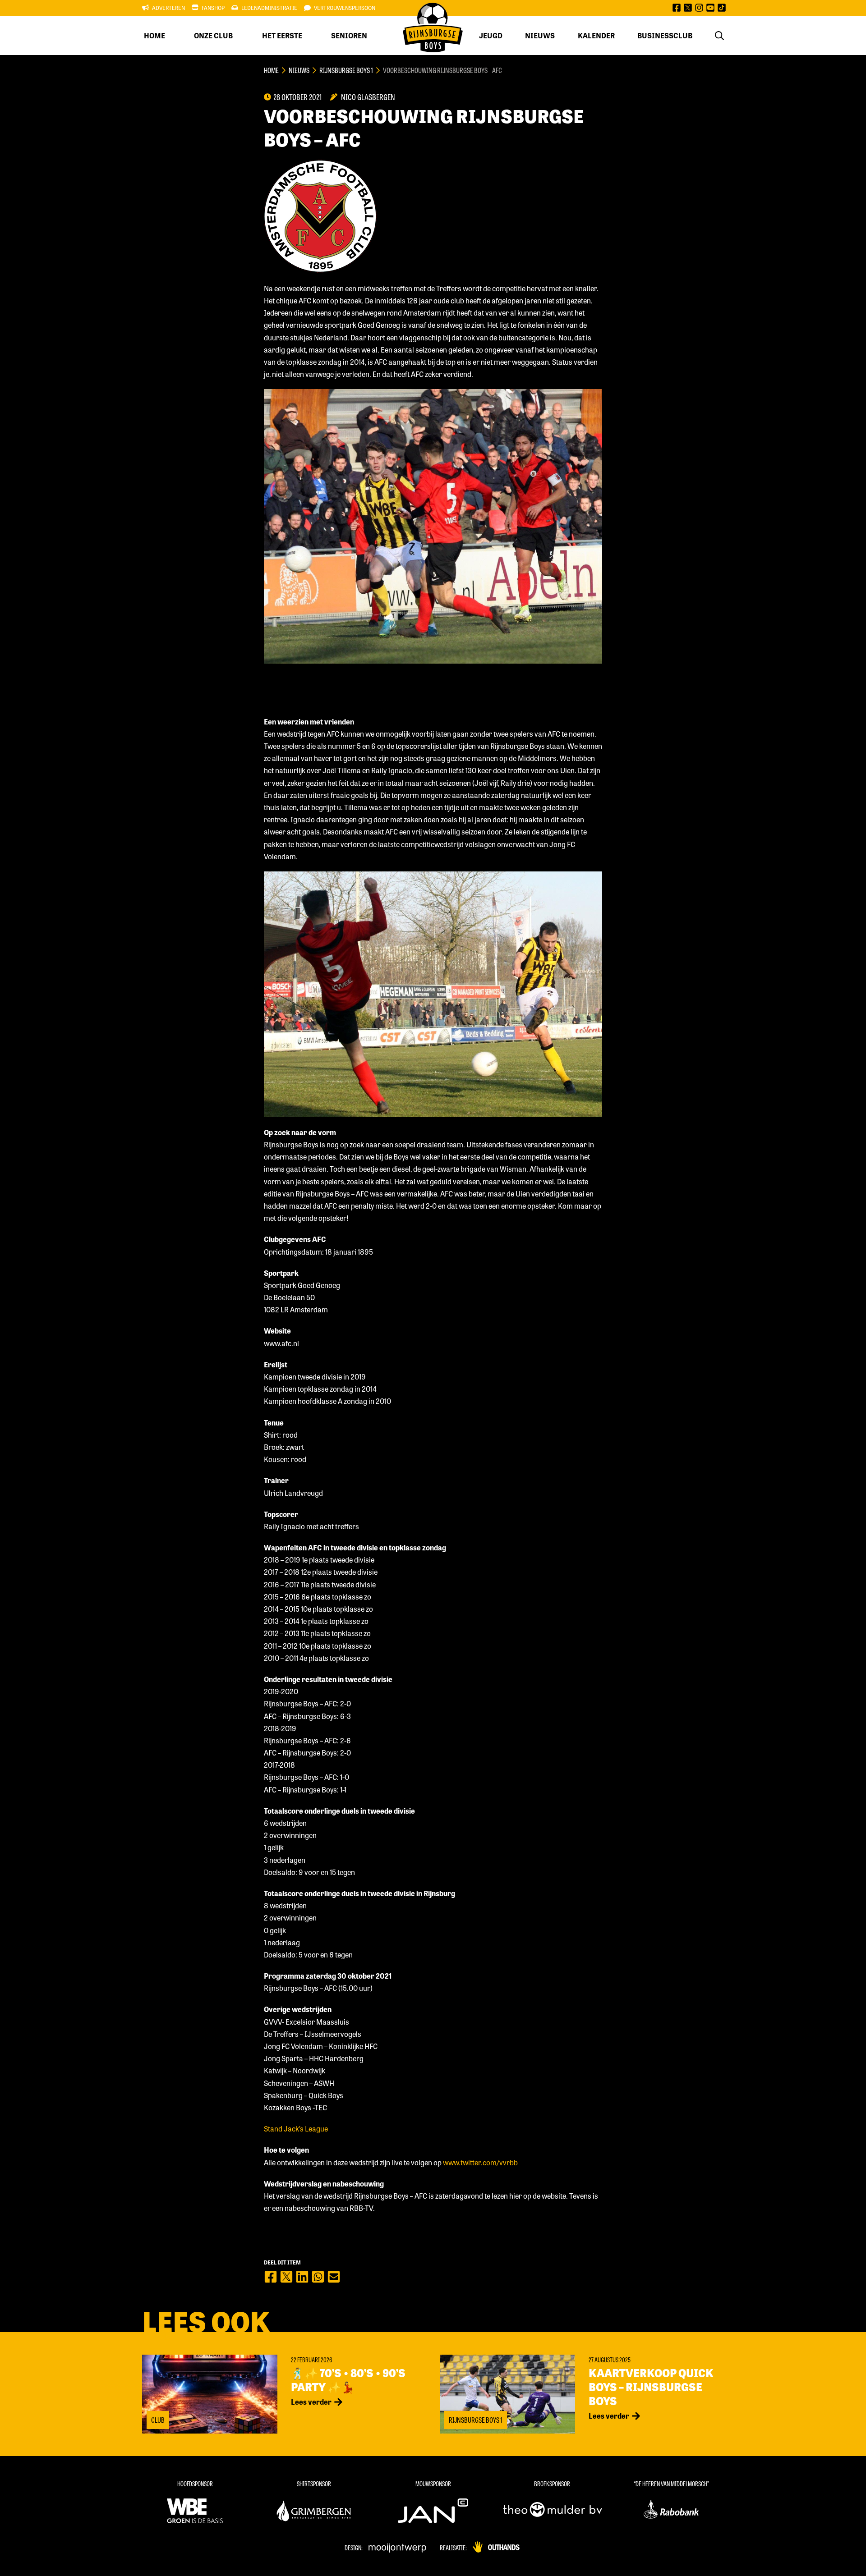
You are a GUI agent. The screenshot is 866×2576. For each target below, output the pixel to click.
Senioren (349, 35)
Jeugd (491, 35)
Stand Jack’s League (296, 2129)
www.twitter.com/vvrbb (480, 2162)
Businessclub (665, 35)
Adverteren (168, 8)
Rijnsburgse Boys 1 (346, 70)
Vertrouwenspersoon (345, 8)
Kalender (596, 35)
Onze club (213, 35)
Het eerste (282, 35)
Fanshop (213, 8)
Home (154, 35)
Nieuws (540, 35)
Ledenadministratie (269, 8)
